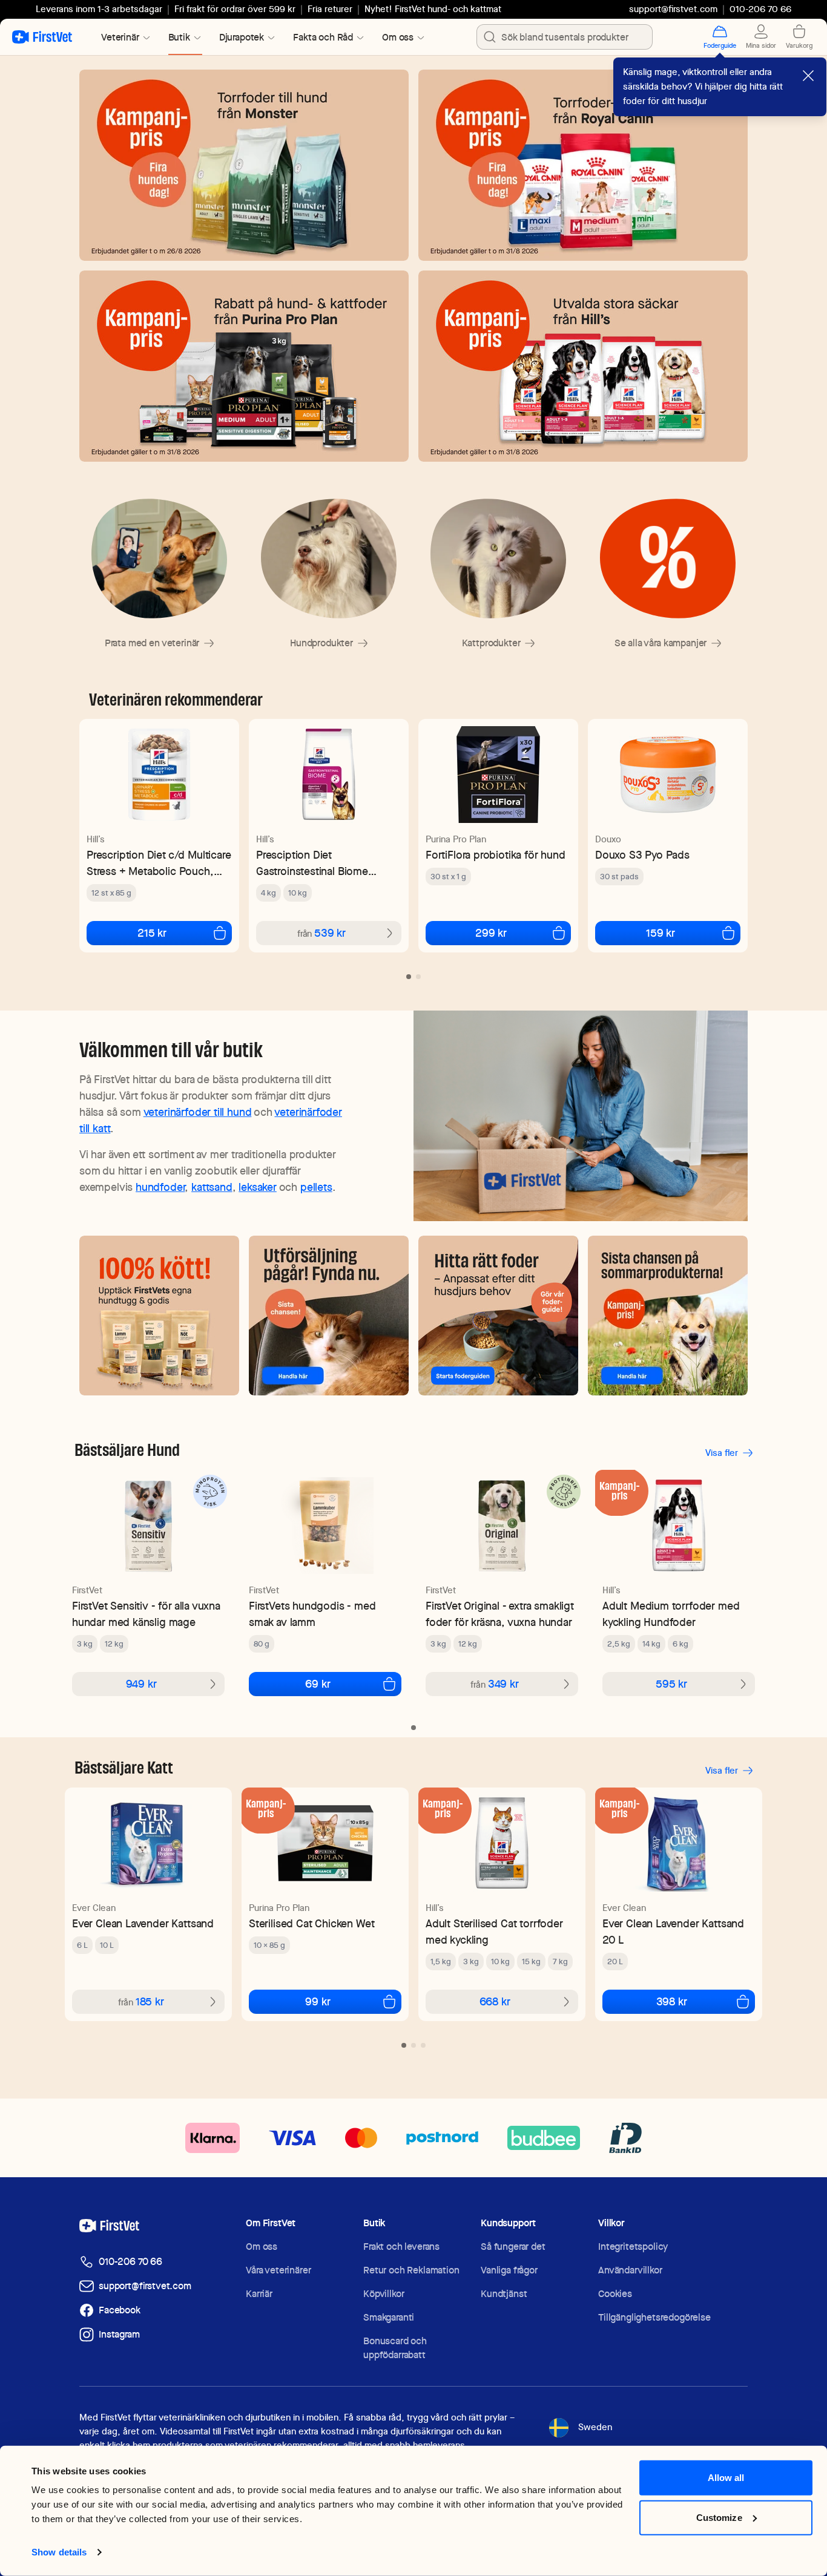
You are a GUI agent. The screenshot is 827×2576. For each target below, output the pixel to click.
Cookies (615, 2294)
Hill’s (96, 839)
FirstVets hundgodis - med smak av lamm (312, 1614)
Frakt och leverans (401, 2247)
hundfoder (160, 1187)
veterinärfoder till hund (198, 1112)
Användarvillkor (630, 2270)
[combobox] (565, 37)
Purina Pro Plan (456, 839)
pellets (316, 1187)
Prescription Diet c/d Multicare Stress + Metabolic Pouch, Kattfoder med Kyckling (159, 863)
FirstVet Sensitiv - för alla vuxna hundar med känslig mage (146, 1614)
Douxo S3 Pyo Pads (642, 855)
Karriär (259, 2294)
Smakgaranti (389, 2317)
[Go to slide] (409, 977)
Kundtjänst (504, 2294)
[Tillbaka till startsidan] (42, 37)
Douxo (608, 839)
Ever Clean (94, 1908)
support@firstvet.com (673, 9)
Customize (719, 2517)
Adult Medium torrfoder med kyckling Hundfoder (671, 1614)
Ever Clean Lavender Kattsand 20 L (673, 1932)
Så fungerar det (513, 2247)
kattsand (212, 1187)
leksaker (258, 1187)
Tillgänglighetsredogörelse (654, 2317)
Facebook (120, 2310)
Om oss (262, 2247)
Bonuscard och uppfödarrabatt (395, 2348)
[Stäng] (808, 76)
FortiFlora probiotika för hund (496, 855)
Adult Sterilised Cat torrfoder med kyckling (494, 1932)
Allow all (726, 2478)
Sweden (595, 2427)
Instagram (119, 2334)
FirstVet (87, 1590)
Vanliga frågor (509, 2270)
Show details (59, 2552)
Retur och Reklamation (411, 2270)
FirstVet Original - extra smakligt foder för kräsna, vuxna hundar (500, 1614)
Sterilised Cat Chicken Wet (311, 1923)
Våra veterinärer (278, 2270)
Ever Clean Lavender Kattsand (143, 1923)
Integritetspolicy (633, 2247)
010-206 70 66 (130, 2262)
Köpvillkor (384, 2294)
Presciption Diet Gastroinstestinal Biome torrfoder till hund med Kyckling (312, 863)
